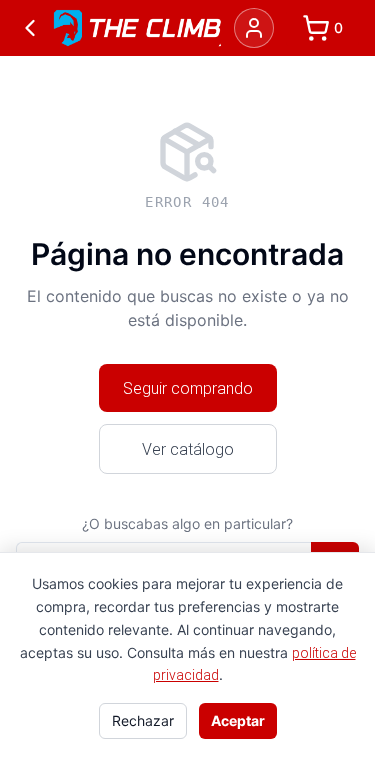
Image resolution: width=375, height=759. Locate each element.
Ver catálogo (188, 449)
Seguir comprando (188, 388)
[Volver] (30, 28)
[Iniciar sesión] (254, 28)
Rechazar (143, 720)
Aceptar (238, 720)
